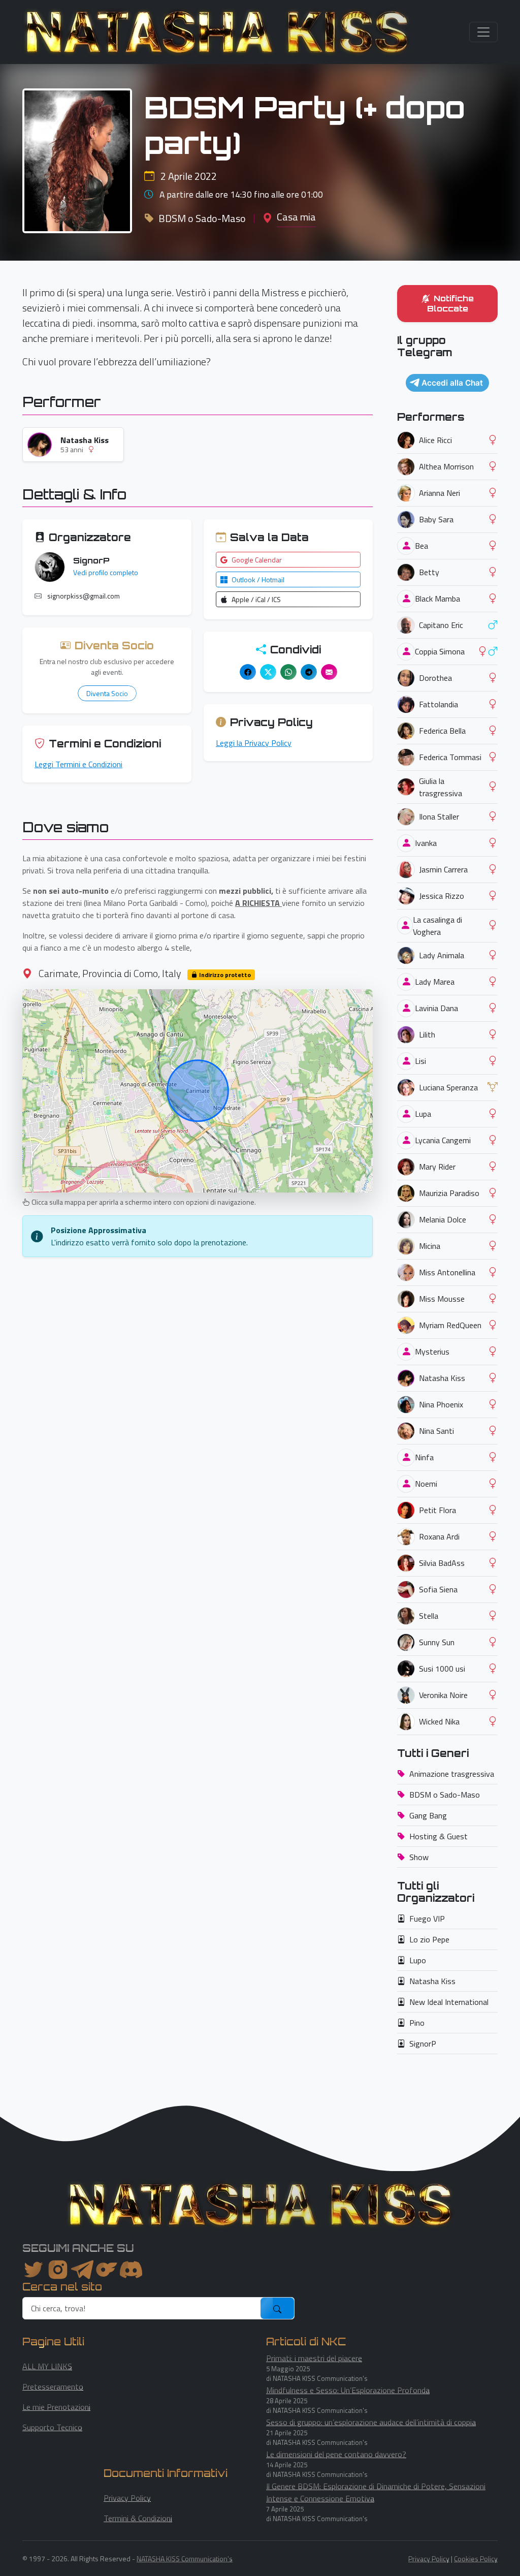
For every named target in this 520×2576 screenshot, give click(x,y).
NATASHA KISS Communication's (185, 2558)
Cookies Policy (476, 2558)
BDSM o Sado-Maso (445, 1795)
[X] (268, 672)
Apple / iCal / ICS (256, 599)
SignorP (423, 2044)
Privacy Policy (127, 2498)
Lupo (418, 1960)
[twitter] (34, 2270)
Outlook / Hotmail (258, 579)
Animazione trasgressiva (452, 1774)
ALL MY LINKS (47, 2366)
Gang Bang (428, 1815)
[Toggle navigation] (483, 32)
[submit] (277, 2308)
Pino (417, 2023)
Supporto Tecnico (52, 2427)
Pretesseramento (53, 2386)
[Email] (329, 672)
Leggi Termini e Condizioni (78, 764)
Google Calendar (257, 560)
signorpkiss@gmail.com (84, 596)
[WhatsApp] (288, 672)
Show (419, 1857)
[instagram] (58, 2270)
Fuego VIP (427, 1919)
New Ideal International (449, 2002)
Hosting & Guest (438, 1836)
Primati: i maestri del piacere (314, 2358)
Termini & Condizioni (138, 2518)
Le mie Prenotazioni (56, 2407)
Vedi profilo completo (106, 572)
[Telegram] (309, 672)
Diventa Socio (107, 693)
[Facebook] (248, 672)
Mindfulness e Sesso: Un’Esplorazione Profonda (348, 2390)
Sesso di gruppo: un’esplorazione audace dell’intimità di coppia (371, 2422)
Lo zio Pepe (429, 1939)
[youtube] (131, 2270)
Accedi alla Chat (452, 383)
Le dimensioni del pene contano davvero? (336, 2454)
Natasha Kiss (432, 1981)
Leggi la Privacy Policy (254, 743)
